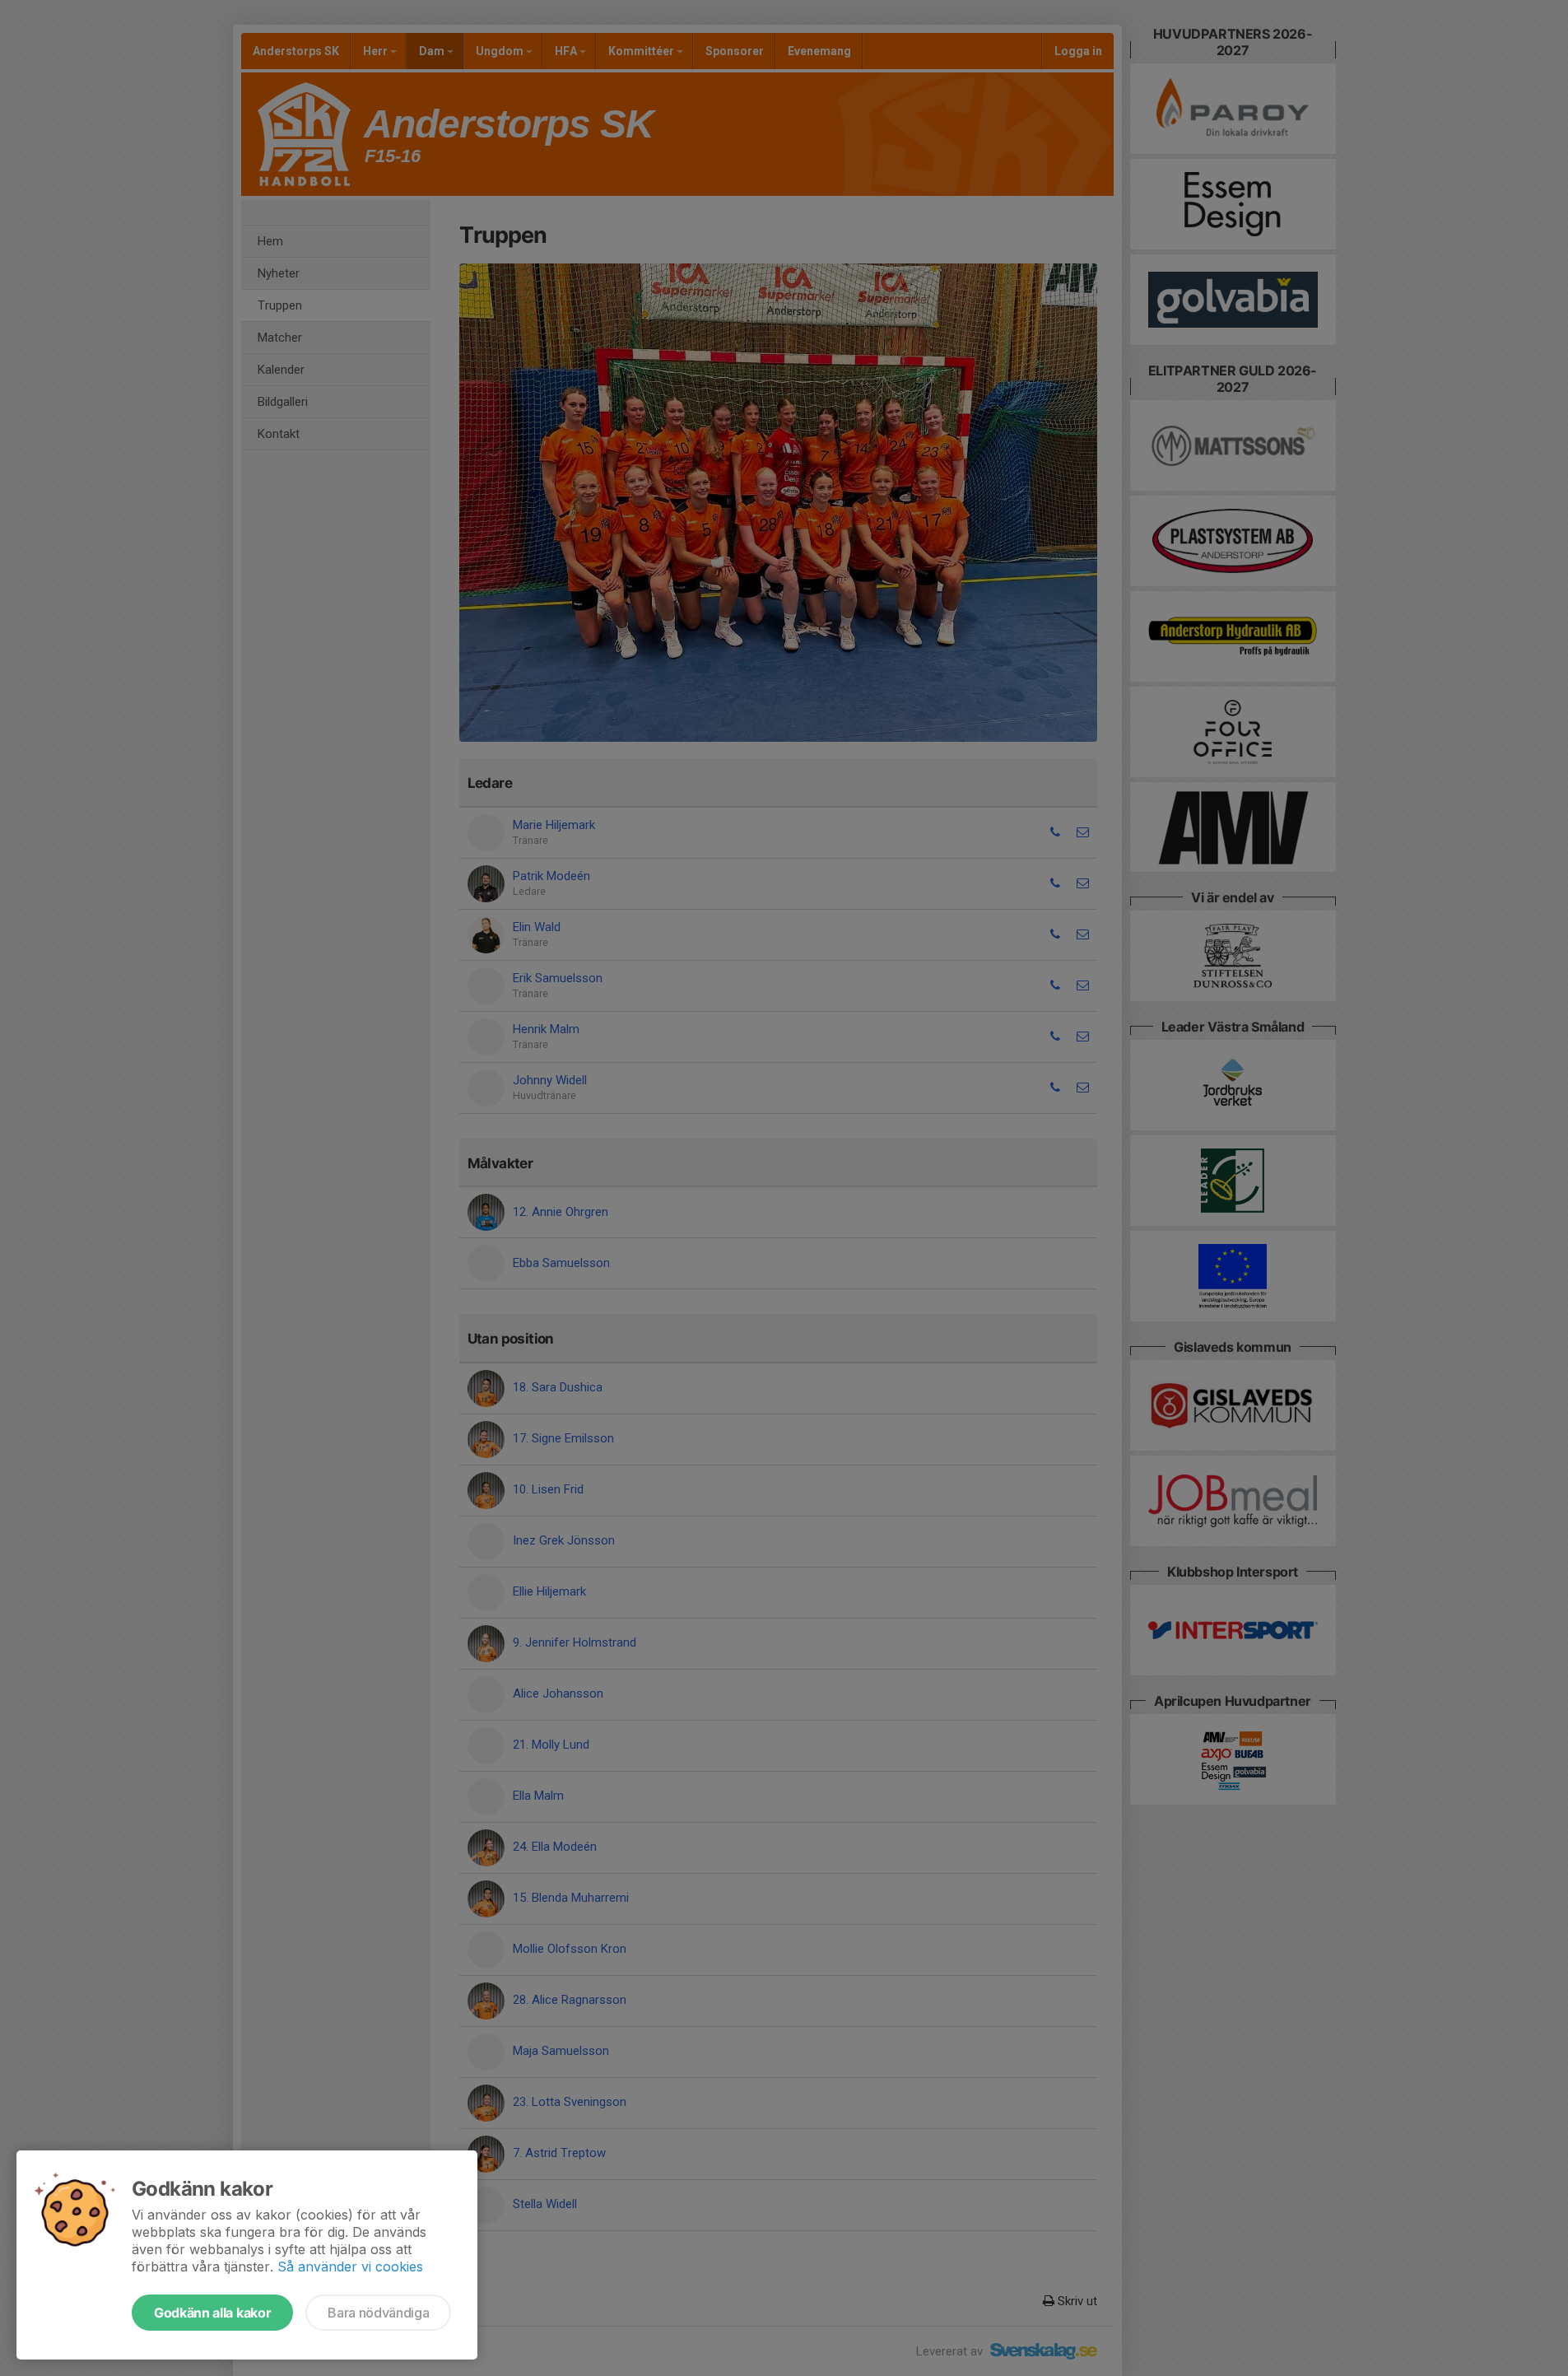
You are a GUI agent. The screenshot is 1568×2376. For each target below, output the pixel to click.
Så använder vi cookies (350, 2267)
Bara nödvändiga (378, 2313)
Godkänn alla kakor (212, 2313)
